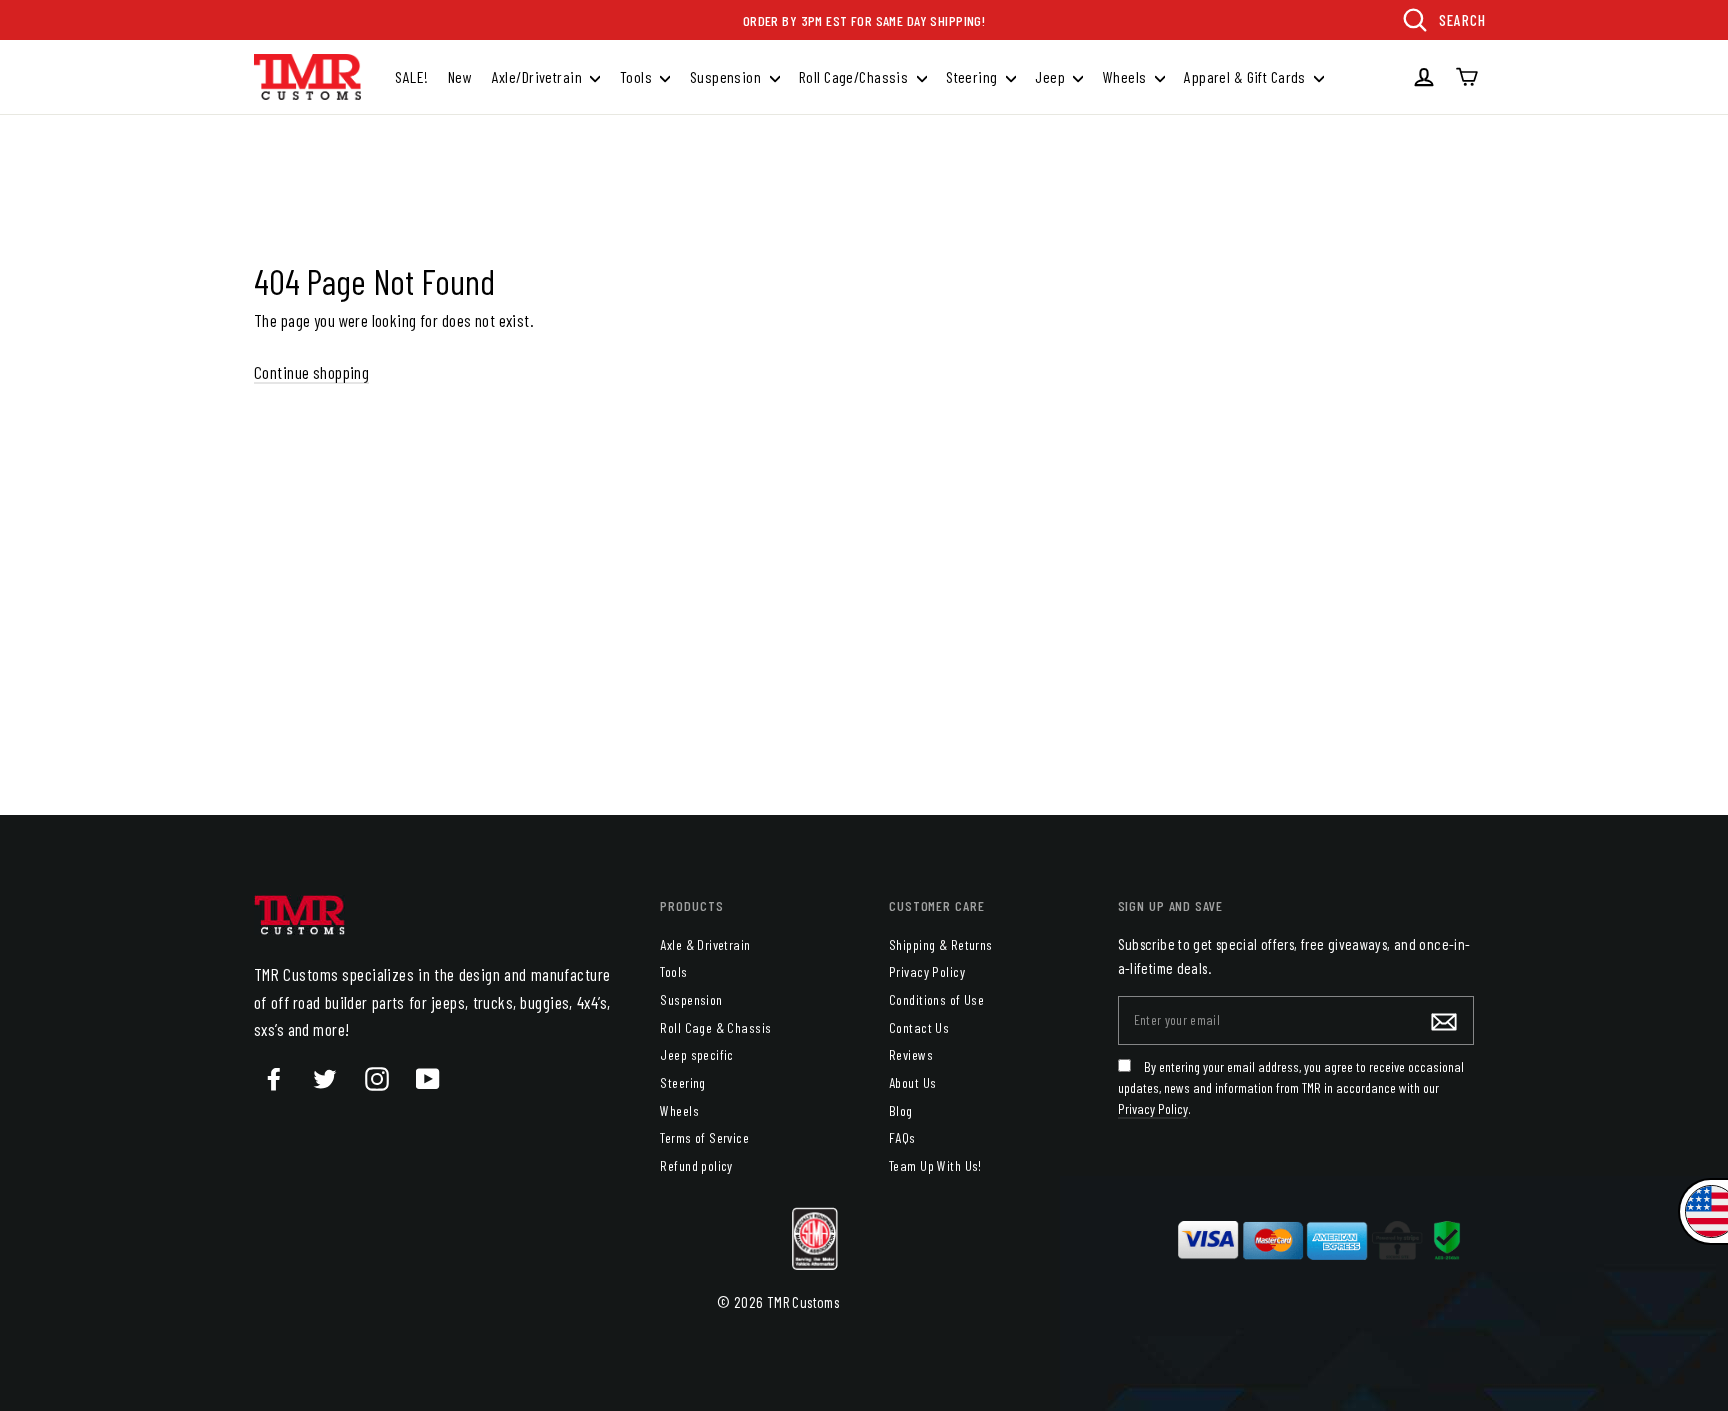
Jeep (1051, 76)
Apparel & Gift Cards (1246, 76)
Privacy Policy (927, 971)
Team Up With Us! (935, 1165)
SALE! (411, 76)
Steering (973, 76)
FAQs (902, 1137)
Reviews (911, 1054)
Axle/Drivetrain (539, 76)
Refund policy (696, 1165)
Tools (638, 76)
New (460, 76)
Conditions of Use (936, 999)
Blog (901, 1110)
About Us (912, 1082)
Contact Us (919, 1027)
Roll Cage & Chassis (715, 1027)
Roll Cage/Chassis (855, 76)
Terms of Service (704, 1137)
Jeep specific (697, 1054)
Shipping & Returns (941, 944)
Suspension (727, 76)
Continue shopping (311, 372)
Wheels (1126, 76)
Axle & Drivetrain (705, 944)
